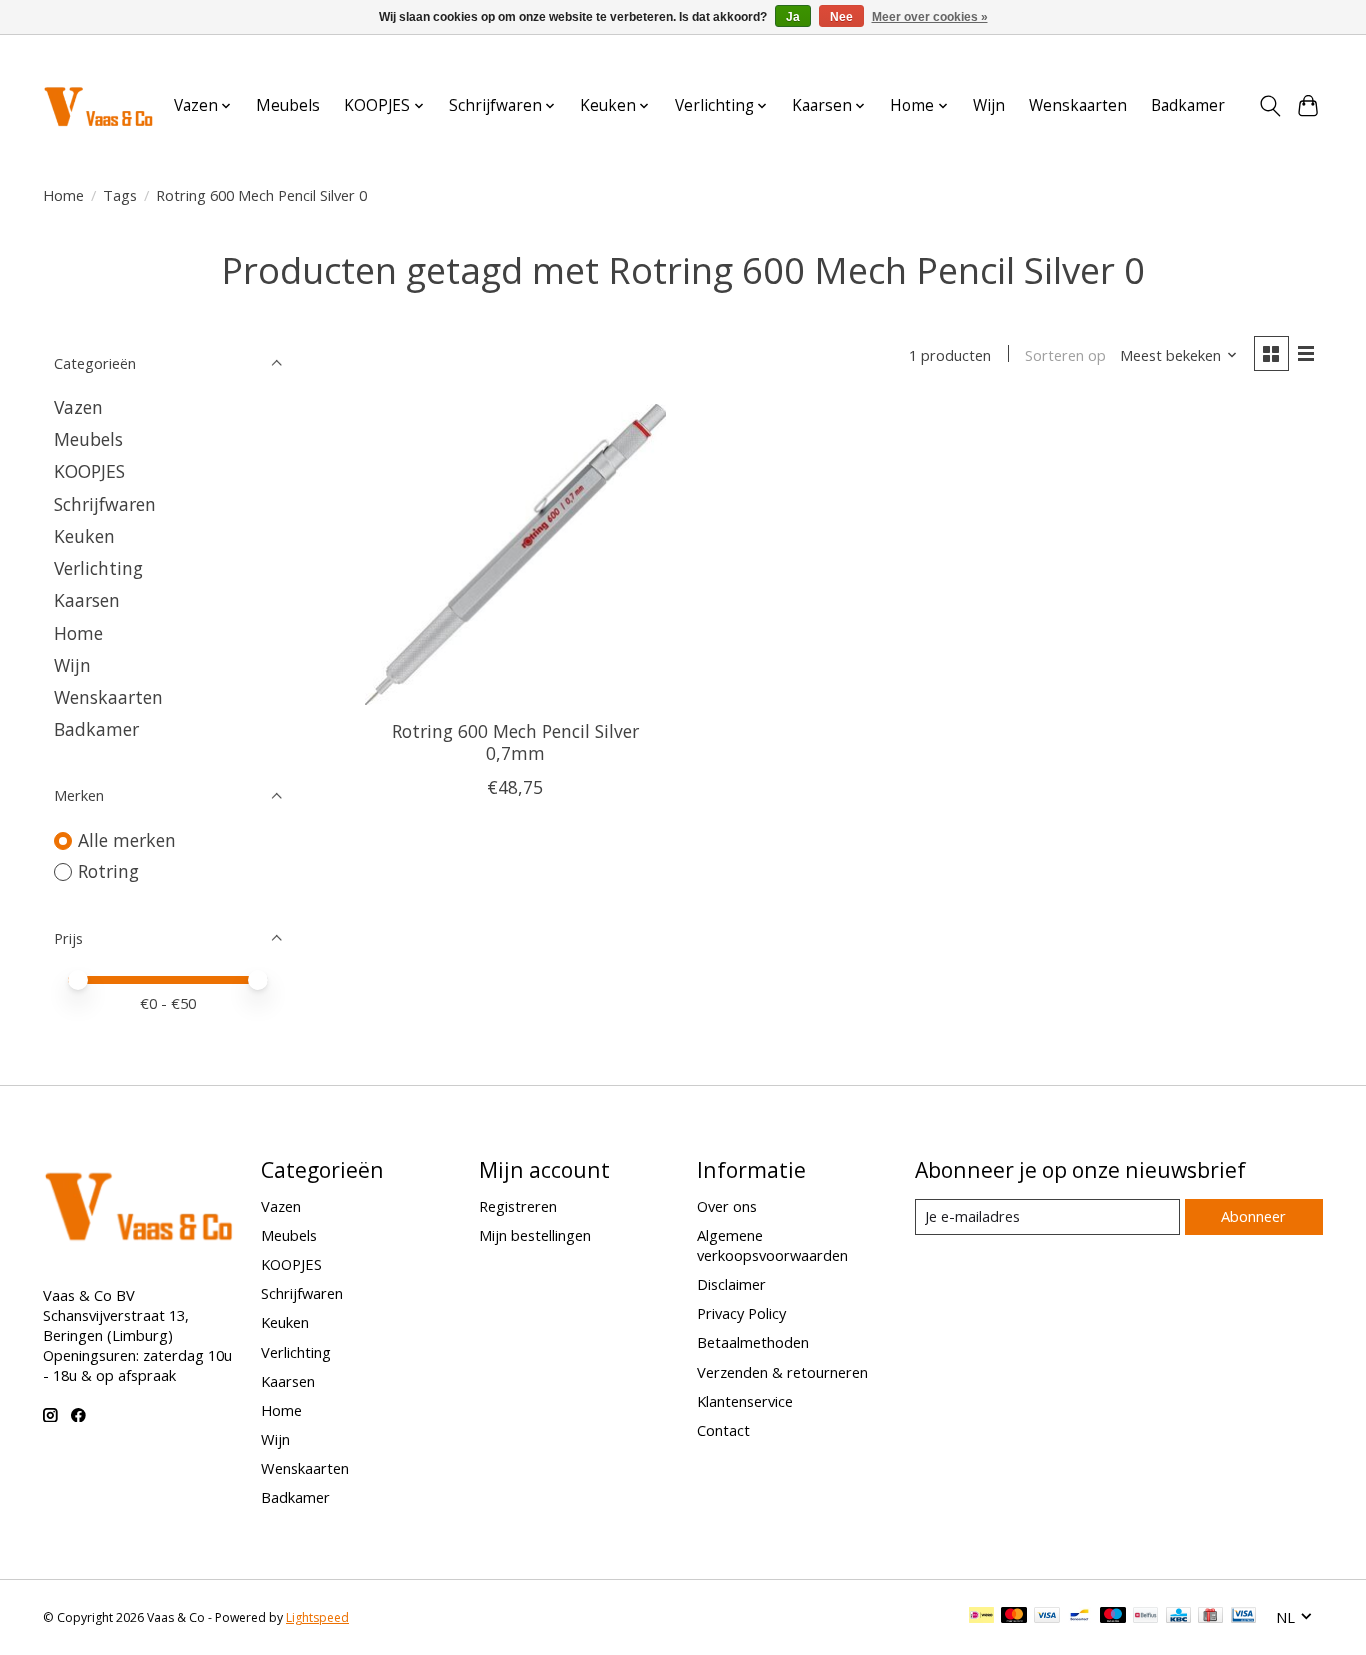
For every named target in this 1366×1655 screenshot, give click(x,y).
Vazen (78, 407)
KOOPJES (89, 471)
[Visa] (1047, 1617)
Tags (120, 195)
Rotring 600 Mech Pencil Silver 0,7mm (515, 741)
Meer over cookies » (930, 17)
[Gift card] (1210, 1617)
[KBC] (1178, 1617)
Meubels (288, 105)
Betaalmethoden (753, 1342)
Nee (841, 17)
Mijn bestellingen (535, 1235)
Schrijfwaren (105, 504)
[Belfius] (1145, 1617)
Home (63, 195)
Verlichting (98, 568)
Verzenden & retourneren (782, 1372)
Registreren (518, 1206)
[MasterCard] (1014, 1617)
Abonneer (1253, 1216)
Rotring (108, 871)
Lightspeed (317, 1617)
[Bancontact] (1079, 1617)
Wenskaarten (1078, 105)
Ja (793, 17)
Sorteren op (1065, 355)
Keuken (84, 536)
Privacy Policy (741, 1313)
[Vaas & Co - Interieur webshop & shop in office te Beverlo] (98, 105)
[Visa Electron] (1243, 1617)
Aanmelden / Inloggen (1255, 53)
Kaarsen (87, 600)
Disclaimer (731, 1284)
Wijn (989, 105)
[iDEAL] (981, 1617)
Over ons (727, 1206)
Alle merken (127, 840)
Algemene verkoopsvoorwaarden (772, 1245)
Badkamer (1188, 105)
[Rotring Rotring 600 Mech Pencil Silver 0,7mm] (515, 554)
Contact (723, 1430)
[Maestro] (1113, 1617)
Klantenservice (745, 1401)
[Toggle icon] (1269, 106)
